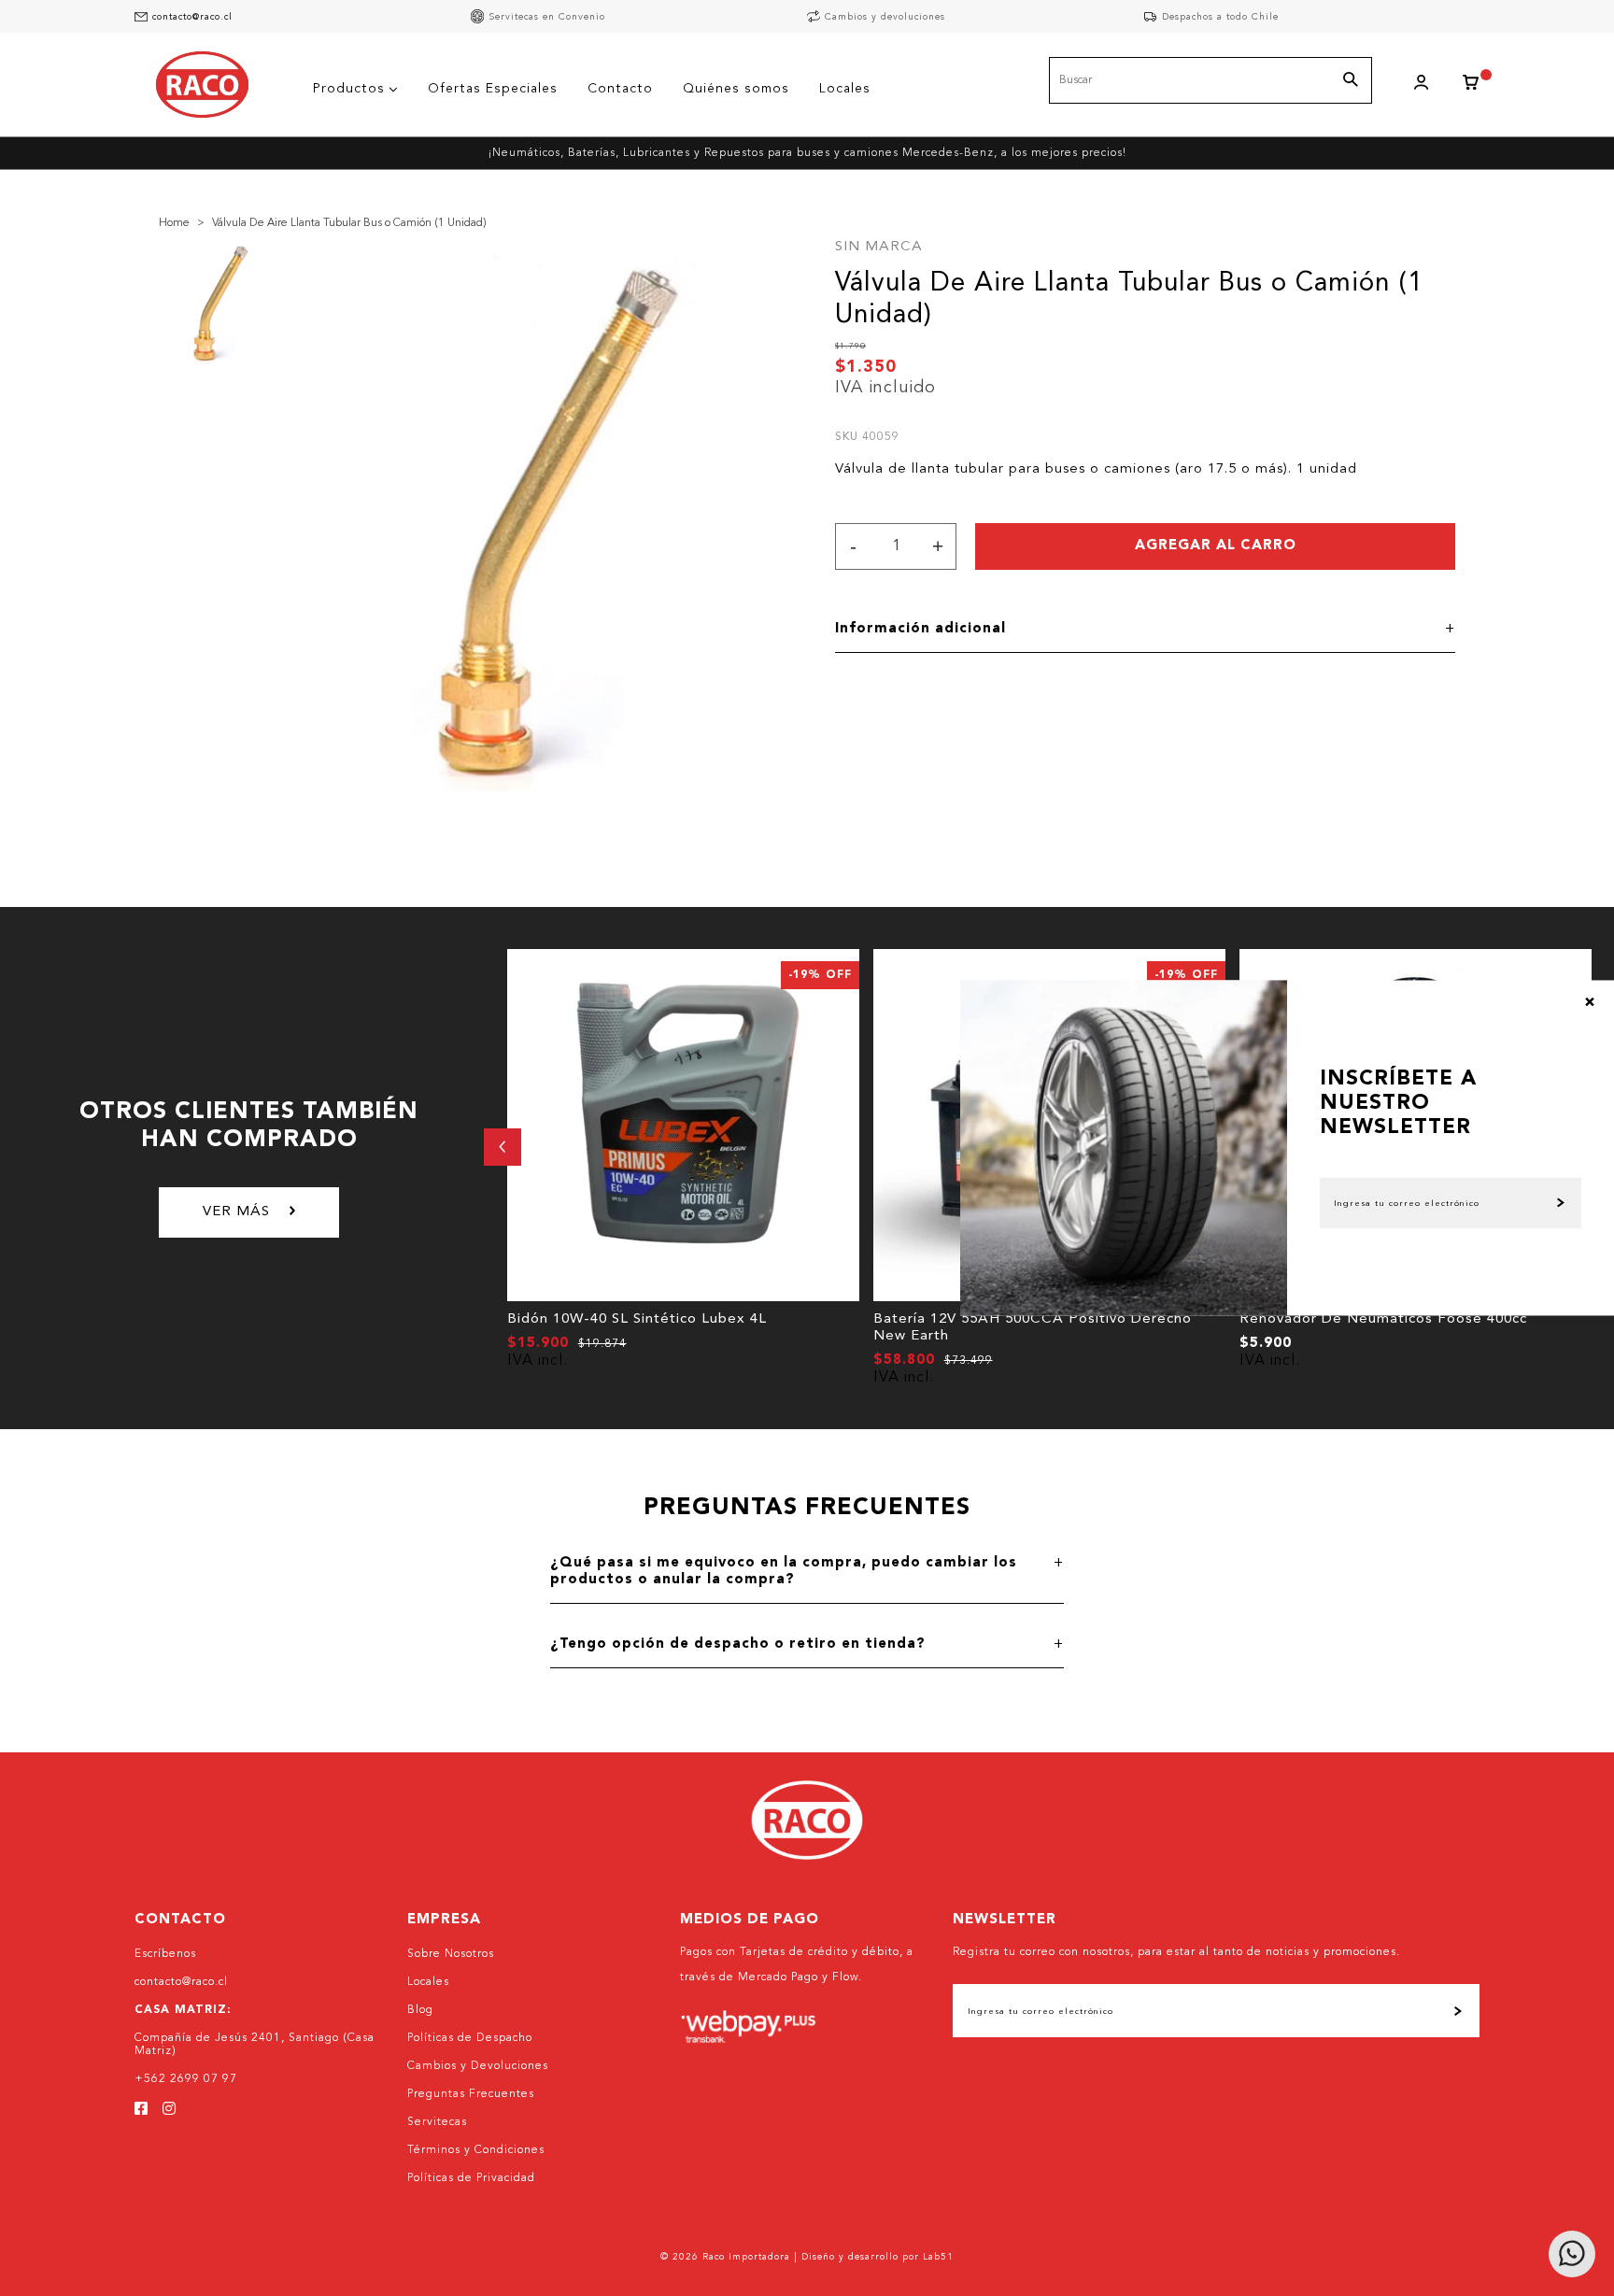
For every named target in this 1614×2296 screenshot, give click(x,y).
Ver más (236, 1212)
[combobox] (1210, 80)
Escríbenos (165, 1954)
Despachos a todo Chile (1220, 17)
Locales (428, 1982)
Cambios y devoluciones (885, 17)
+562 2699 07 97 (186, 2079)
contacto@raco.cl (192, 17)
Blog (420, 2010)
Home (174, 223)
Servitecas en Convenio (547, 17)
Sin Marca (879, 247)
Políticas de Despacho (470, 2038)
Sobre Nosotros (451, 1954)
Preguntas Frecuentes (471, 2094)
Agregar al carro (1216, 546)
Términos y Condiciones (476, 2150)
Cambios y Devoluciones (478, 2066)
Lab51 (938, 2257)
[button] (503, 1147)
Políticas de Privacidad (471, 2178)
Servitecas (437, 2122)
